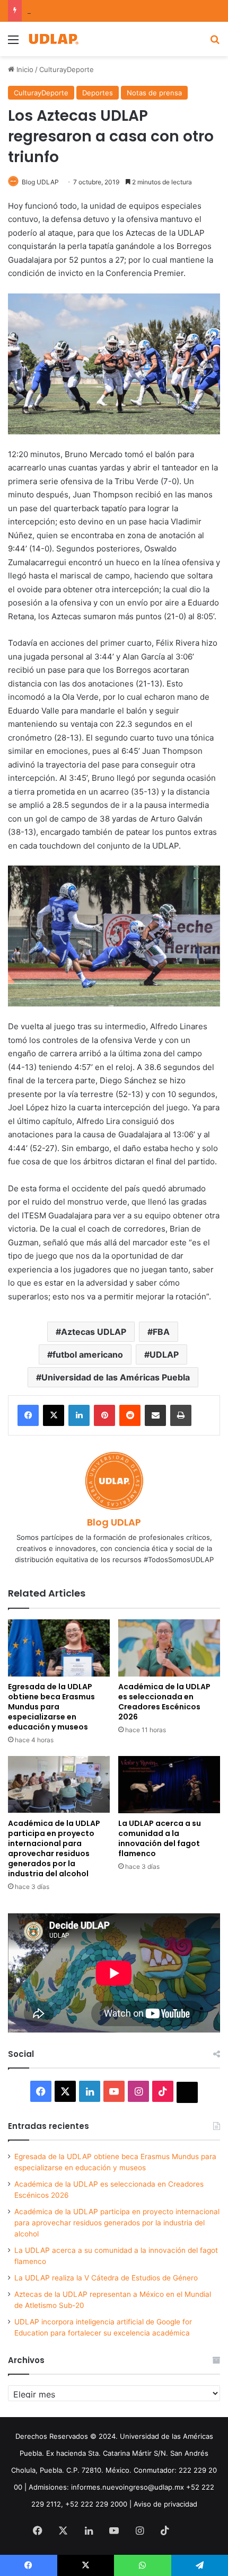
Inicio (24, 69)
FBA (161, 1332)
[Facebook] (28, 1415)
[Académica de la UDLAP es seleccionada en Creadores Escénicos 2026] (169, 1648)
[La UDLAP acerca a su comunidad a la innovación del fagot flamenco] (169, 1785)
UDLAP (164, 1354)
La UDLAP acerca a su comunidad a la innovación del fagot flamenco (160, 1838)
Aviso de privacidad (165, 2504)
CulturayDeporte (67, 69)
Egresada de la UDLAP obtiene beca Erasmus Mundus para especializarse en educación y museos (51, 1707)
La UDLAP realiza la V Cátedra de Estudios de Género (106, 2278)
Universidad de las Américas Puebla (116, 1377)
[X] (54, 1415)
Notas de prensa (154, 93)
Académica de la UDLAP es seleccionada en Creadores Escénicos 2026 (164, 1702)
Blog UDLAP (40, 182)
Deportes (98, 93)
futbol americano (88, 1354)
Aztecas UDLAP (94, 1332)
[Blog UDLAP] (53, 39)
